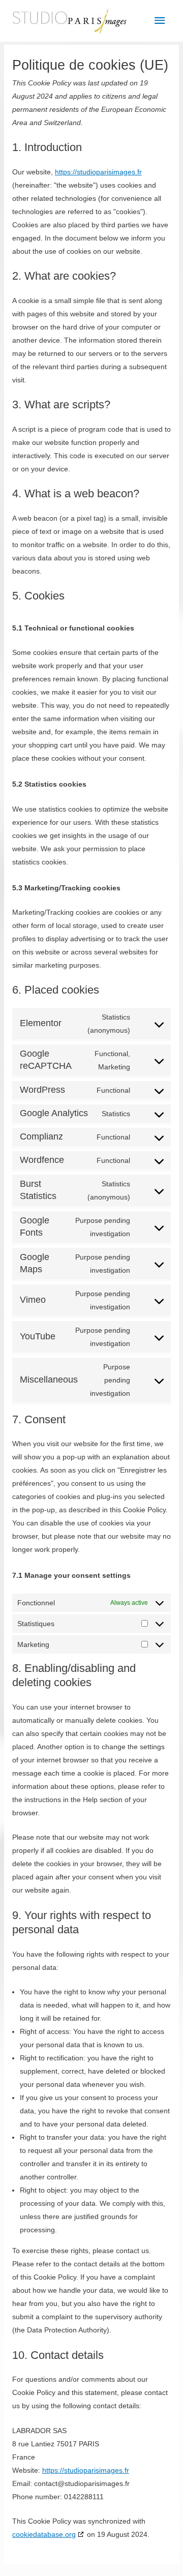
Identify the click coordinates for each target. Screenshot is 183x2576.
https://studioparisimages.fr (98, 172)
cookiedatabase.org (44, 2534)
